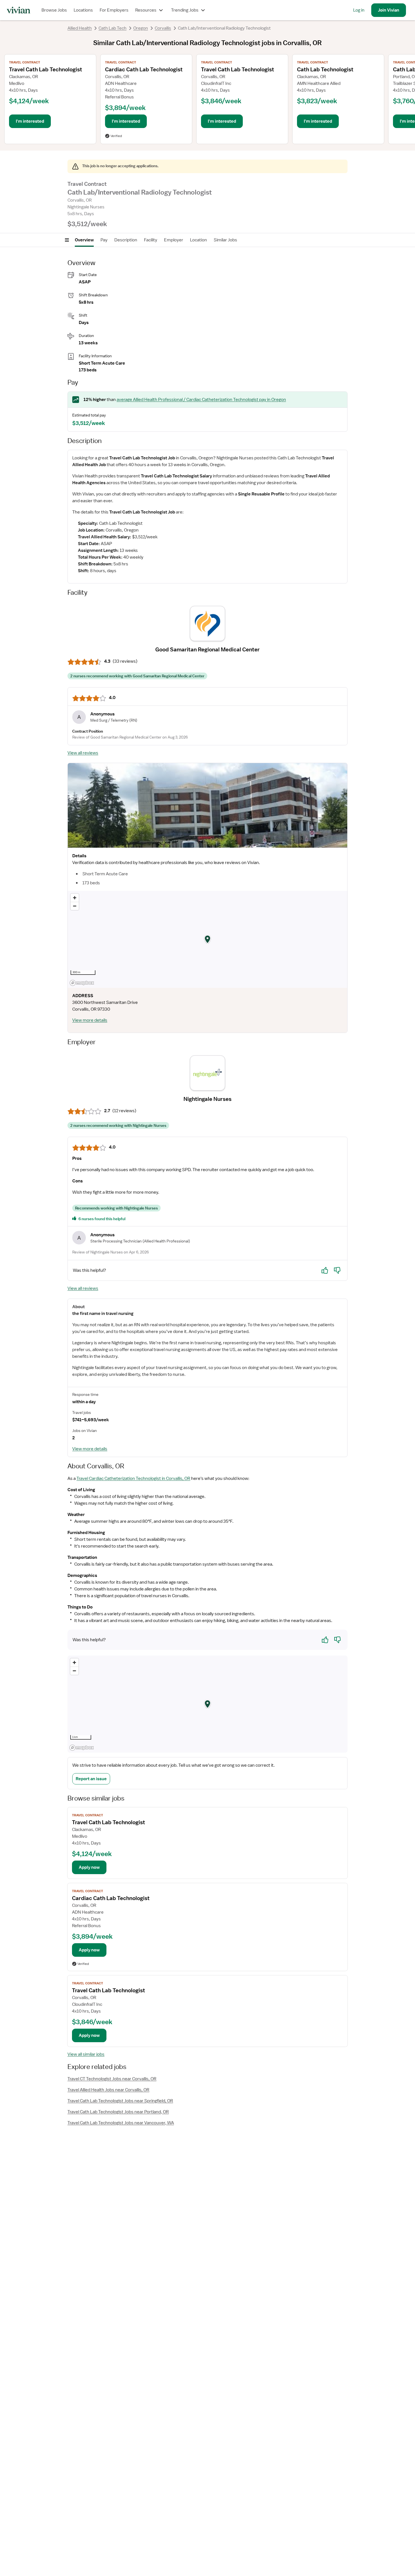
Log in (359, 10)
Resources (146, 10)
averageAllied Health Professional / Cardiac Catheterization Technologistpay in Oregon (201, 400)
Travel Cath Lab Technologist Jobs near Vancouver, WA (121, 2123)
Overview (84, 240)
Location (198, 240)
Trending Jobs (185, 10)
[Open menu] (67, 240)
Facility (151, 240)
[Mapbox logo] (82, 983)
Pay (104, 240)
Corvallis (163, 28)
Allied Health (80, 28)
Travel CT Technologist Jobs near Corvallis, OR (112, 2079)
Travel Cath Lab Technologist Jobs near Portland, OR (118, 2112)
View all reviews (83, 753)
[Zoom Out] (75, 906)
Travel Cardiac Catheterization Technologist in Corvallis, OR (133, 1478)
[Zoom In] (75, 898)
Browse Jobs (54, 10)
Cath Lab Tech (113, 28)
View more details (90, 1020)
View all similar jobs (86, 2054)
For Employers (114, 10)
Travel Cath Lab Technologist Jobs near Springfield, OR (120, 2101)
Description (126, 240)
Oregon (141, 28)
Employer (174, 240)
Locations (83, 10)
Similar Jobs (225, 240)
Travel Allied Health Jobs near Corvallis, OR (108, 2090)
